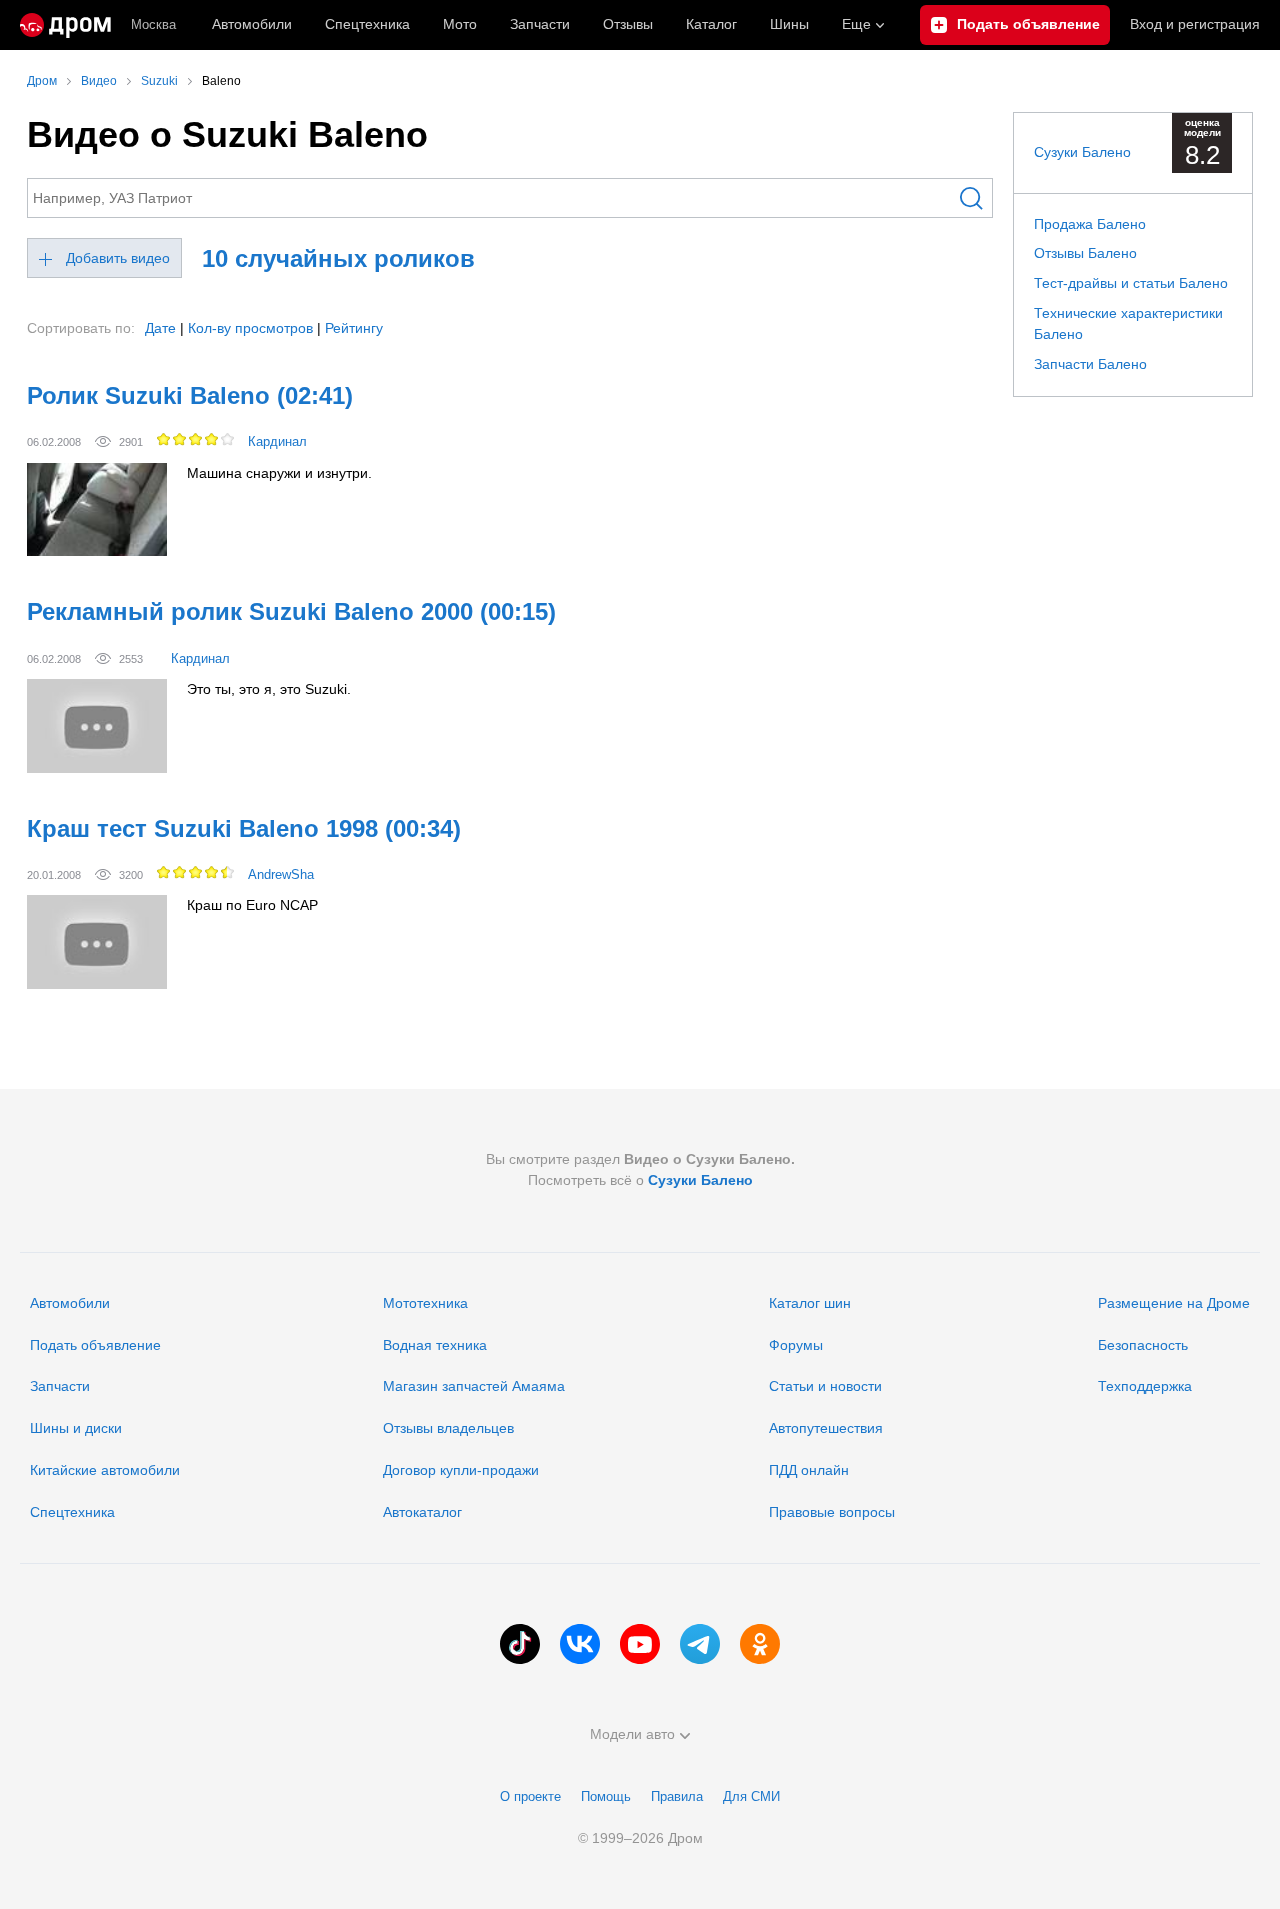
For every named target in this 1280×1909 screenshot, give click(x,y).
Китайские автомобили (105, 1470)
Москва (153, 24)
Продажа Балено (1090, 224)
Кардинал (277, 441)
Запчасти (540, 24)
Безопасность (1143, 1345)
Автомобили (252, 24)
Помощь (606, 1796)
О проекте (530, 1796)
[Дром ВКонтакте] (580, 1644)
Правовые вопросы (832, 1512)
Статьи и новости (825, 1386)
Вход (1195, 24)
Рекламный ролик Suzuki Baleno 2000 (291, 611)
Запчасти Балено (1090, 364)
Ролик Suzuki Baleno (190, 395)
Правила (677, 1796)
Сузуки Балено (1082, 152)
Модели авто (632, 1734)
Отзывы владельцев (448, 1428)
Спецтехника (72, 1512)
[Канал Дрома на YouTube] (640, 1644)
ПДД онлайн (809, 1470)
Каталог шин (810, 1303)
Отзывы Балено (1085, 253)
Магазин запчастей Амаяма (474, 1386)
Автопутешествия (826, 1428)
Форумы (796, 1345)
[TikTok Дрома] (520, 1644)
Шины (789, 24)
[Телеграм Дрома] (700, 1644)
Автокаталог (422, 1512)
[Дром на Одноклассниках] (760, 1644)
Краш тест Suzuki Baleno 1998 (244, 828)
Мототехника (425, 1303)
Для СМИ (751, 1796)
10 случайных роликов (338, 258)
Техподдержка (1145, 1386)
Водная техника (435, 1345)
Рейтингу (354, 328)
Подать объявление (95, 1345)
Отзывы (628, 24)
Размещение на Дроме (1174, 1303)
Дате (160, 328)
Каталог (711, 24)
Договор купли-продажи (461, 1470)
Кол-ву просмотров (250, 328)
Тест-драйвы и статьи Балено (1131, 283)
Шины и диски (76, 1428)
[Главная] (65, 25)
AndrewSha (281, 874)
